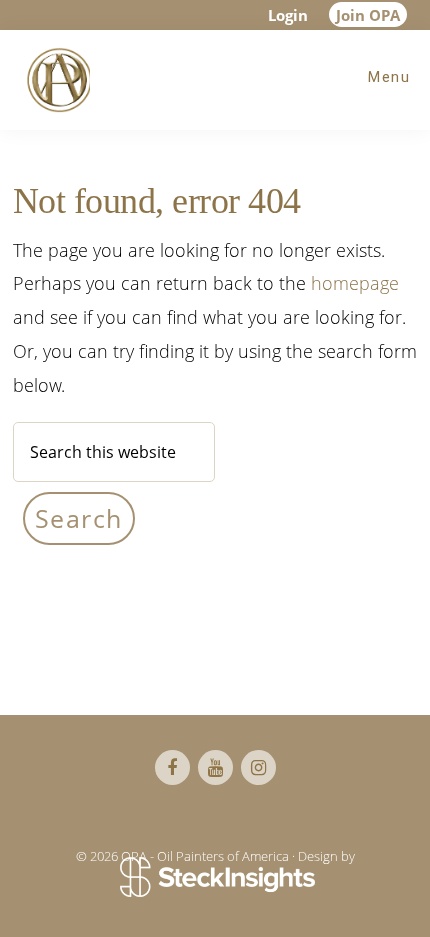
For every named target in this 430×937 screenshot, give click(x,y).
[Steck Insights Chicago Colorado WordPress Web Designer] (215, 879)
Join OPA (368, 15)
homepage (355, 283)
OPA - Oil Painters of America (55, 80)
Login (288, 15)
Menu (389, 77)
